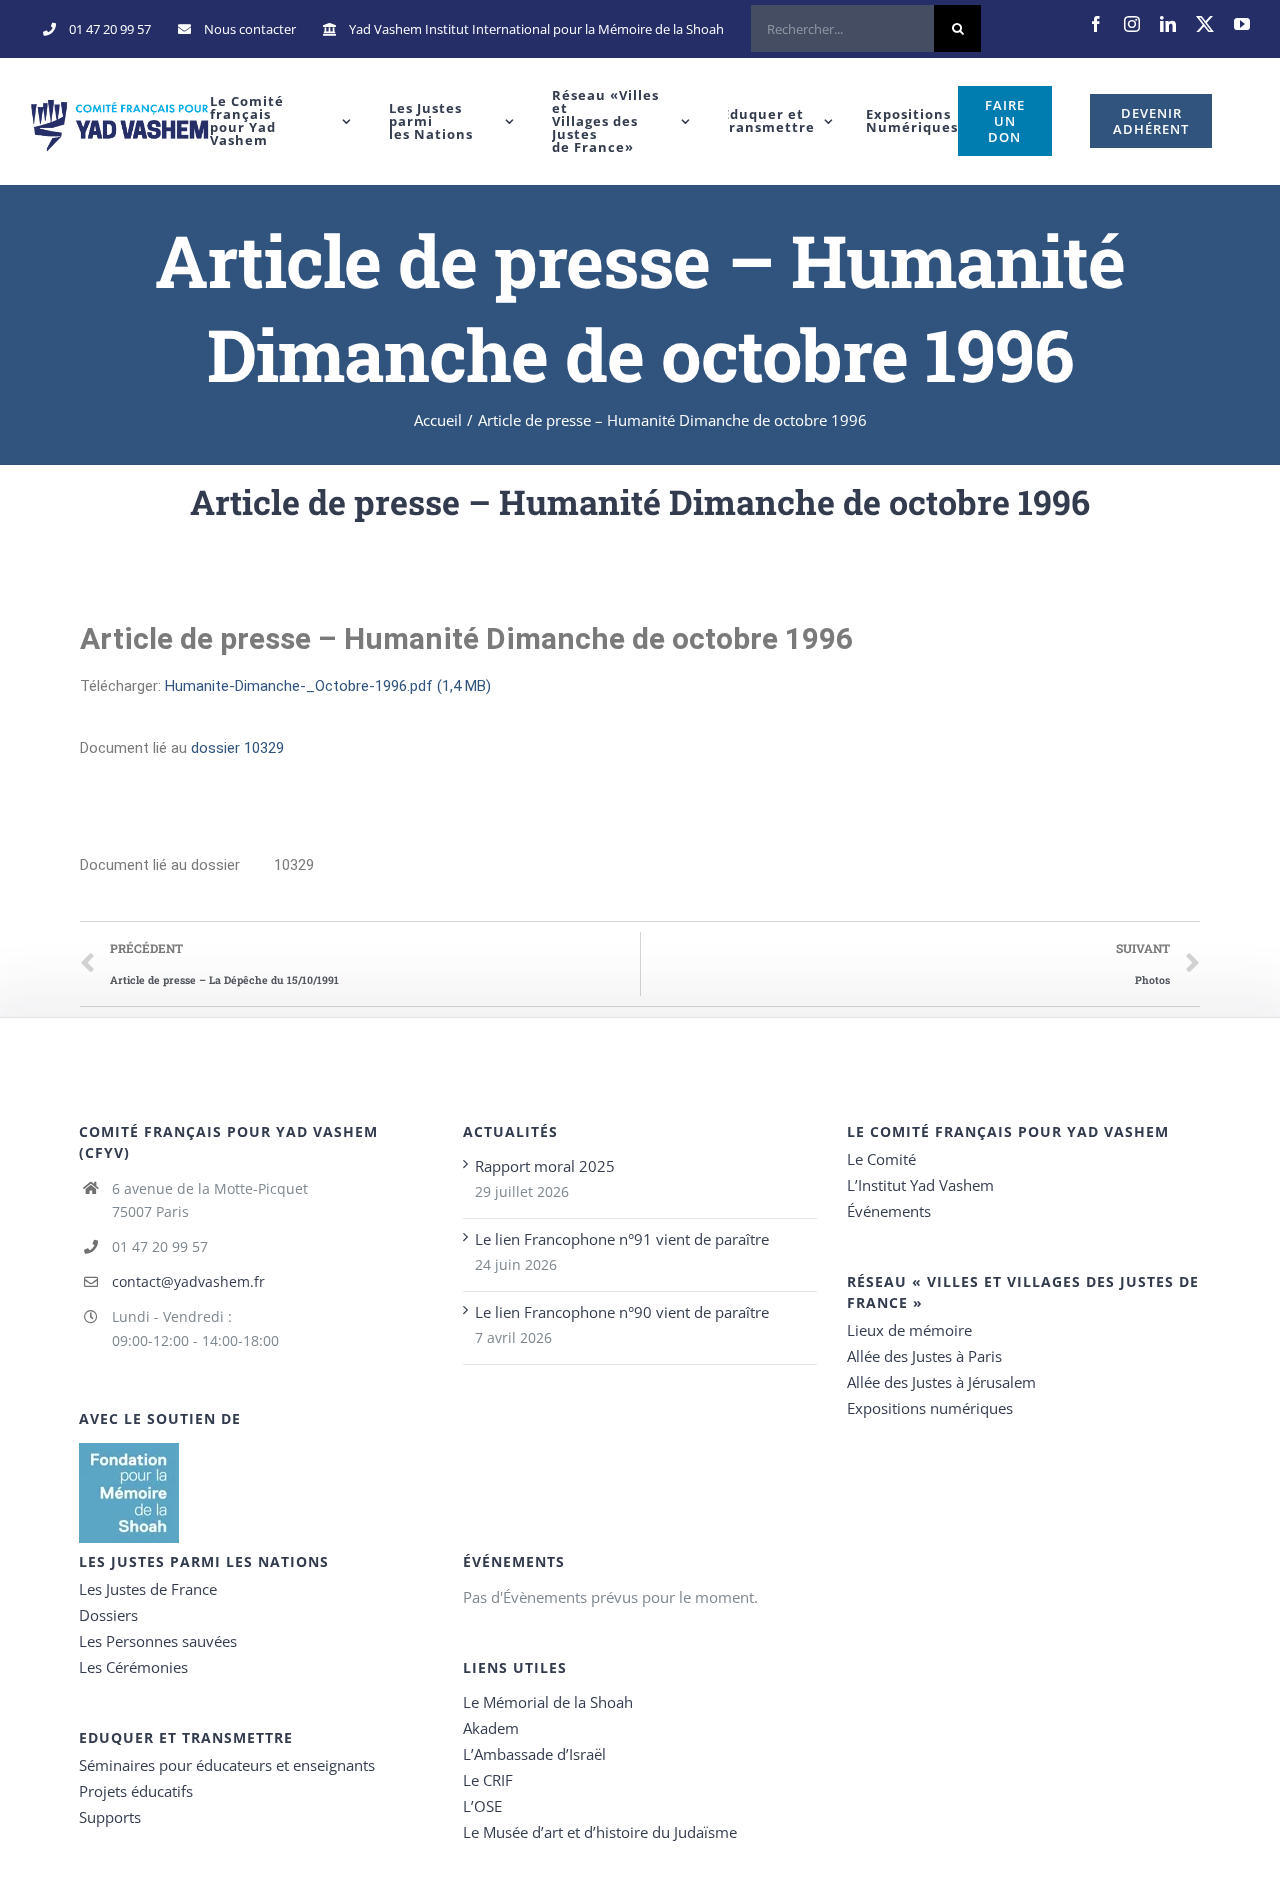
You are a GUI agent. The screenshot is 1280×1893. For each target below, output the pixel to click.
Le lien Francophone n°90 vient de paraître (622, 1312)
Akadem (491, 1728)
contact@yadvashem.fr (188, 1281)
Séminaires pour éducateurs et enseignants (227, 1765)
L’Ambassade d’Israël (534, 1754)
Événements (889, 1211)
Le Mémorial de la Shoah (548, 1702)
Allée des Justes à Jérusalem (941, 1382)
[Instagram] (1132, 24)
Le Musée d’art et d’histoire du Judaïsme (600, 1832)
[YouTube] (1242, 24)
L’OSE (482, 1806)
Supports (110, 1817)
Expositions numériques (930, 1408)
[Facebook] (1096, 24)
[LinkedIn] (1168, 24)
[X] (1205, 24)
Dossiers (108, 1615)
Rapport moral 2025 (545, 1166)
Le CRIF (488, 1780)
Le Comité (881, 1159)
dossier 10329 (237, 748)
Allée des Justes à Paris (924, 1356)
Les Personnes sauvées (158, 1641)
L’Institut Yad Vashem (920, 1185)
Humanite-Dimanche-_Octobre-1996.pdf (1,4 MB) (328, 686)
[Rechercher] (866, 29)
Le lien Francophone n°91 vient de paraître (622, 1239)
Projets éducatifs (136, 1791)
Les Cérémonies (133, 1667)
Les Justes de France (148, 1589)
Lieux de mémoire (909, 1330)
